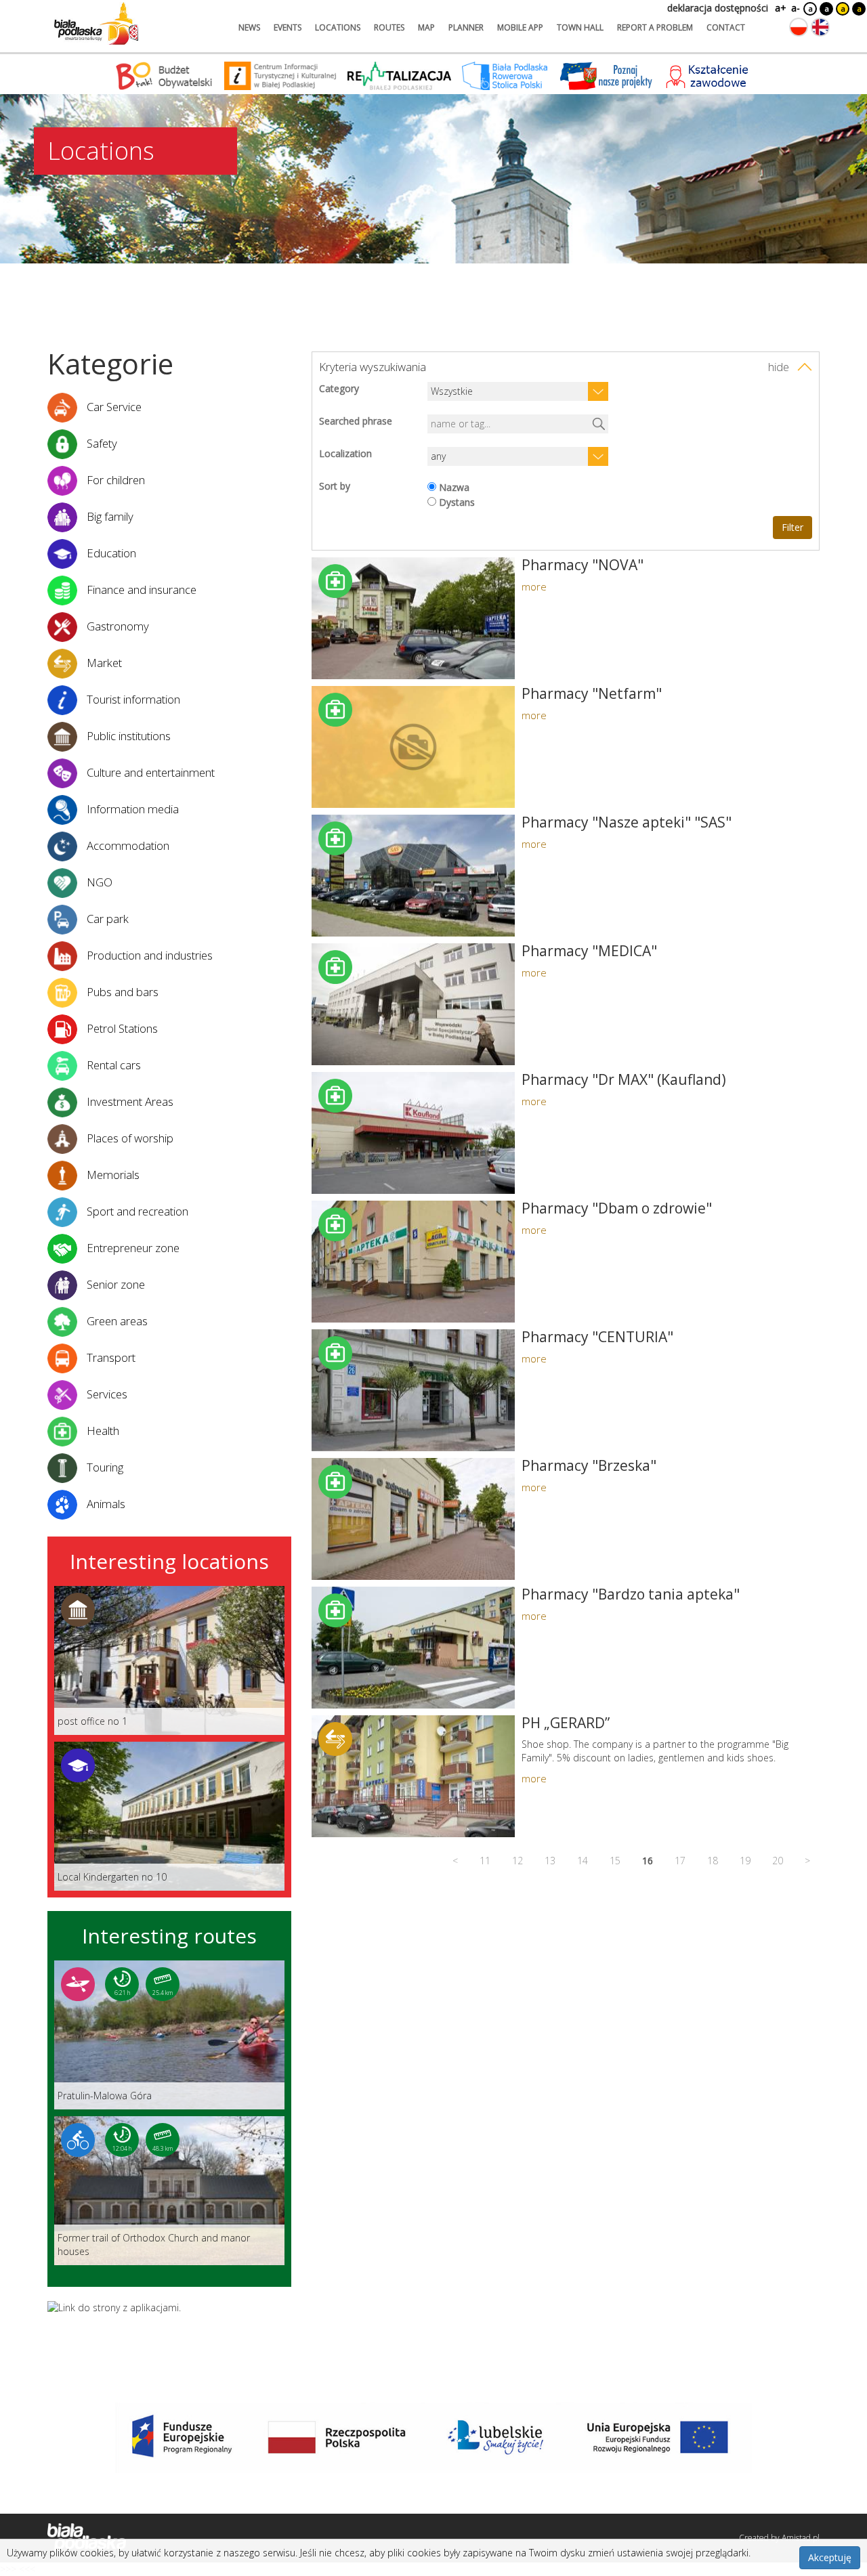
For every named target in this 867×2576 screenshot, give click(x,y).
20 (778, 1861)
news (249, 27)
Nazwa (454, 487)
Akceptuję (830, 2557)
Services (106, 1394)
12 (517, 1861)
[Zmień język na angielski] (820, 27)
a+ (780, 8)
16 (648, 1861)
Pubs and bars (121, 992)
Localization (345, 453)
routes (389, 27)
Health (102, 1431)
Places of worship (129, 1138)
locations (338, 27)
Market (103, 663)
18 (713, 1861)
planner (466, 27)
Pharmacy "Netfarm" (592, 693)
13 (550, 1861)
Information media (131, 809)
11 (485, 1861)
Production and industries (148, 955)
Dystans (457, 502)
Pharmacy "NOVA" (583, 565)
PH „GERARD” (566, 1723)
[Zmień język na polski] (799, 27)
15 (615, 1861)
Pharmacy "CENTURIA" (597, 1337)
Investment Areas (129, 1101)
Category (339, 388)
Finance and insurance (140, 589)
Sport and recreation (136, 1211)
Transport (110, 1357)
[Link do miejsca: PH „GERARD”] (413, 1776)
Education (110, 553)
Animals (105, 1504)
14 (583, 1861)
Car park (106, 919)
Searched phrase (356, 421)
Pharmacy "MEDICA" (589, 951)
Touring (104, 1467)
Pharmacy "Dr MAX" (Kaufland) (624, 1079)
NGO (98, 882)
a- (796, 8)
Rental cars (112, 1065)
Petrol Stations (121, 1028)
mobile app (520, 27)
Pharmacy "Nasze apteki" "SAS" (627, 822)
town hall (580, 27)
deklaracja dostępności (718, 8)
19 (745, 1861)
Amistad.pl (801, 2538)
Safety (101, 443)
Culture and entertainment (149, 772)
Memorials (112, 1175)
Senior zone (114, 1284)
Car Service (113, 407)
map (426, 27)
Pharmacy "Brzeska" (589, 1465)
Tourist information (132, 699)
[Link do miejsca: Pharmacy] (413, 618)
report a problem (655, 27)
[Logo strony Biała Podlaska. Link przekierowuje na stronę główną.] (96, 24)
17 (680, 1861)
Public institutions (127, 736)
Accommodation (127, 845)
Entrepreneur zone (132, 1248)
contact (726, 27)
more (534, 586)
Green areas (116, 1321)
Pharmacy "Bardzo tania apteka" (631, 1594)
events (288, 27)
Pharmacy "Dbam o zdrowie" (617, 1208)
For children (114, 480)
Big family (109, 516)
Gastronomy (117, 626)
